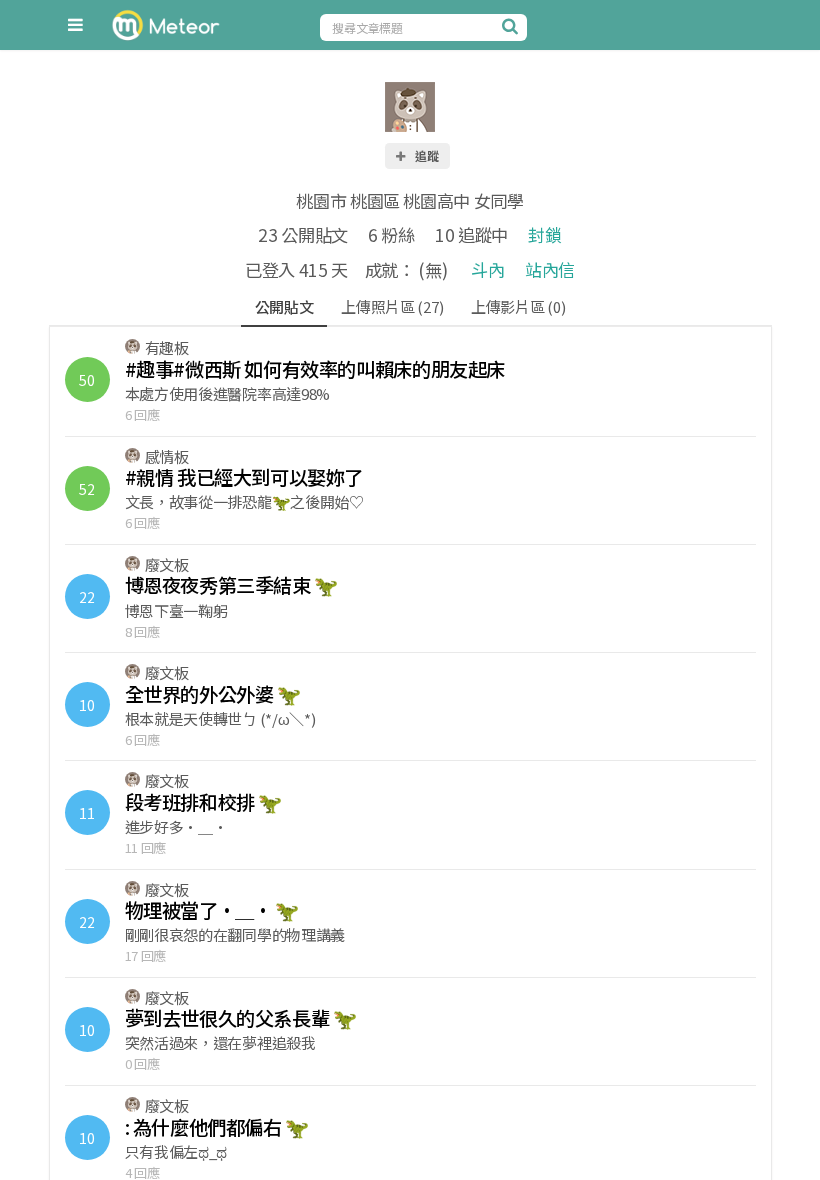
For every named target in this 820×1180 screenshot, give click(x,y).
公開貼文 (284, 306)
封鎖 (544, 234)
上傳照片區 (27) (392, 306)
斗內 (487, 269)
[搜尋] (512, 26)
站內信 (550, 269)
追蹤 (426, 155)
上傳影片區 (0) (518, 306)
